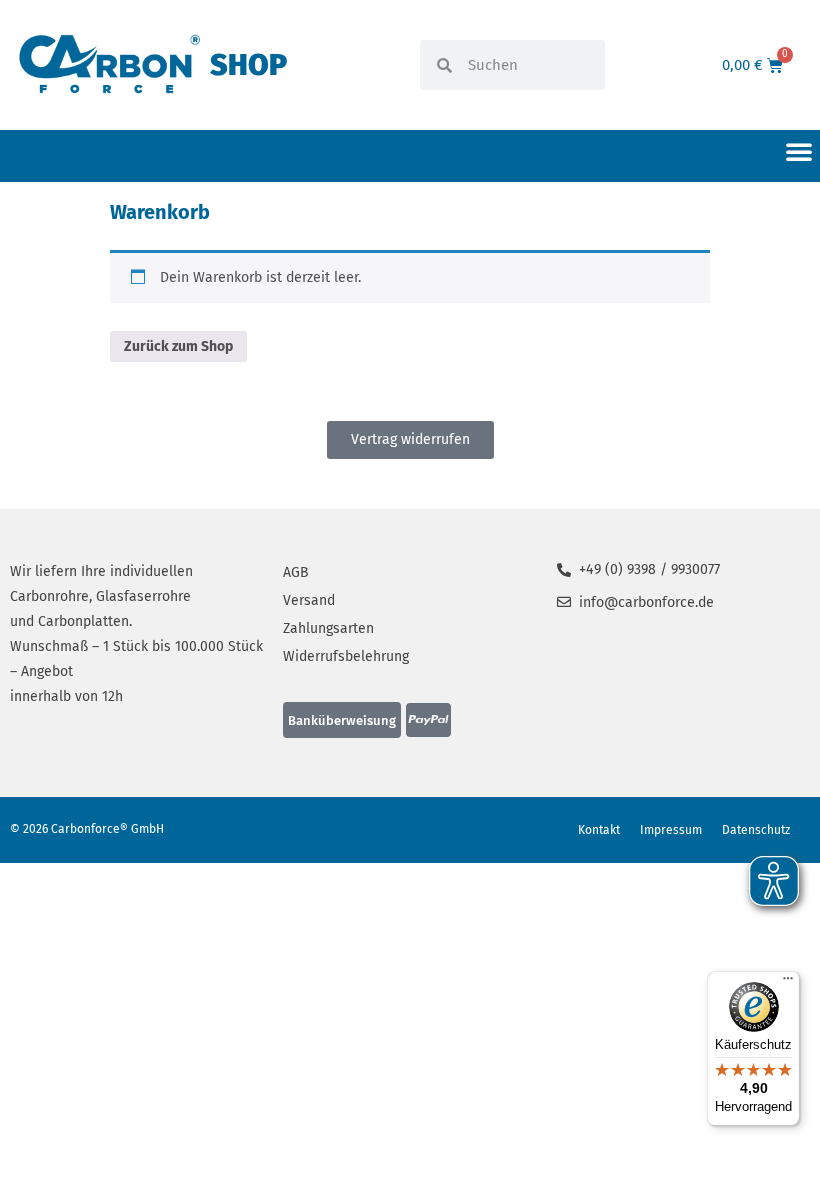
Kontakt (599, 830)
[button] (799, 151)
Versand (309, 600)
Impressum (671, 830)
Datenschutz (756, 830)
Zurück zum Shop (178, 346)
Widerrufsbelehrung (346, 656)
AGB (296, 572)
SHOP (248, 65)
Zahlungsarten (328, 628)
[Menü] (788, 983)
